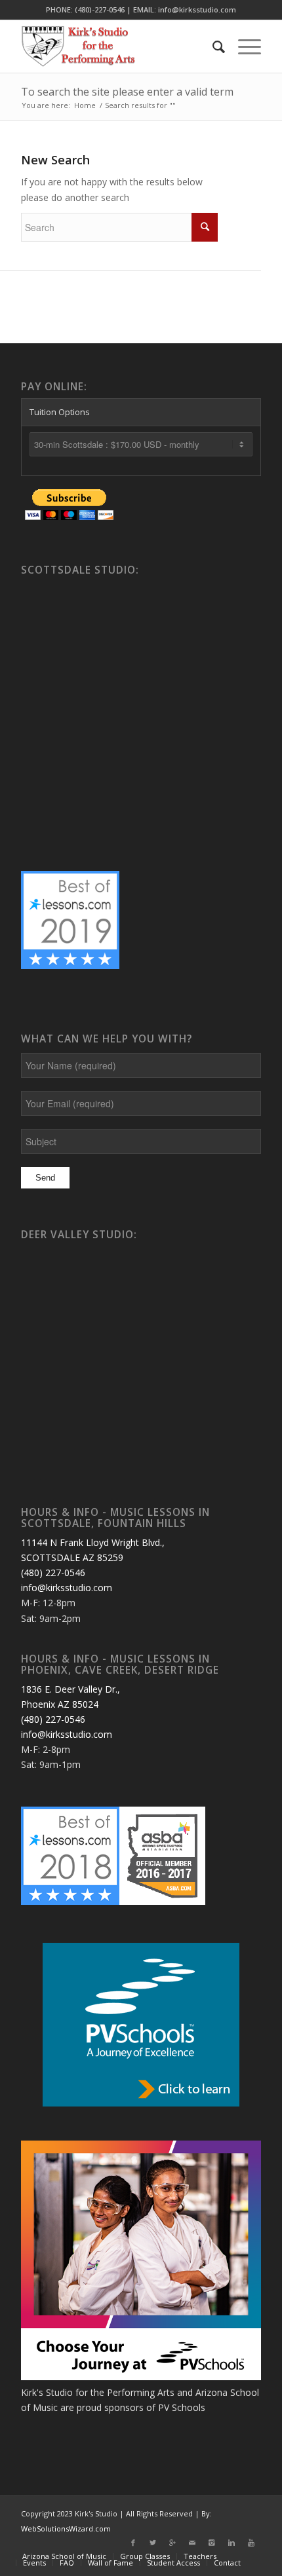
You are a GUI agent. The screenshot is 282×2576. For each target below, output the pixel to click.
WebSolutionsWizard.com (66, 2529)
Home (85, 105)
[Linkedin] (232, 2543)
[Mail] (192, 2543)
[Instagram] (212, 2543)
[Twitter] (153, 2543)
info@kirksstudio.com (67, 1588)
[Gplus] (172, 2543)
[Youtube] (251, 2543)
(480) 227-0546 (53, 1573)
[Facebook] (133, 2543)
